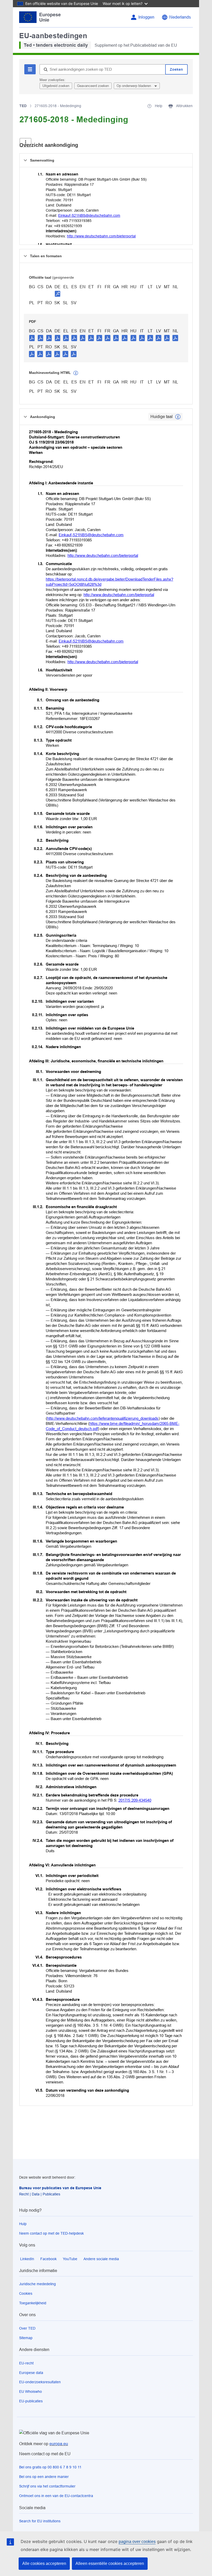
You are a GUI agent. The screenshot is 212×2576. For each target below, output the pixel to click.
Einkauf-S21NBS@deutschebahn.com (89, 215)
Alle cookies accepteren (44, 2563)
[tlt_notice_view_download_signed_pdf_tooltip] (58, 294)
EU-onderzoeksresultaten (40, 2382)
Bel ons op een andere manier (44, 2477)
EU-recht (26, 2363)
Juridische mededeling (37, 2284)
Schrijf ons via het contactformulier (47, 2486)
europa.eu (59, 2444)
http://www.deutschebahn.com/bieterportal (101, 236)
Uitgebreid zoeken (56, 86)
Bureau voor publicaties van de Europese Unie (60, 2188)
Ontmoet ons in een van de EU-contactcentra (56, 2496)
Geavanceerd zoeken (93, 86)
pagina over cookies (137, 2542)
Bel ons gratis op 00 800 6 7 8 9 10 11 (50, 2467)
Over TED (27, 2328)
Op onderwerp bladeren (134, 86)
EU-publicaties (31, 2401)
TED (23, 106)
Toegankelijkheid (33, 2303)
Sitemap (26, 2338)
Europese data (31, 2373)
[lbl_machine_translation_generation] (76, 373)
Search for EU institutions (40, 2521)
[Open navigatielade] (25, 143)
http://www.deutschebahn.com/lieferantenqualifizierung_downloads (103, 1418)
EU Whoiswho (31, 2392)
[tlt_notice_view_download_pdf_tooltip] (32, 338)
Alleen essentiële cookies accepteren (110, 2563)
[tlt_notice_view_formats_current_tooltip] (178, 417)
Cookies (26, 2293)
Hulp (23, 2224)
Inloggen (146, 17)
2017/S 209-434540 (135, 1800)
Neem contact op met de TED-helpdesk (51, 2233)
